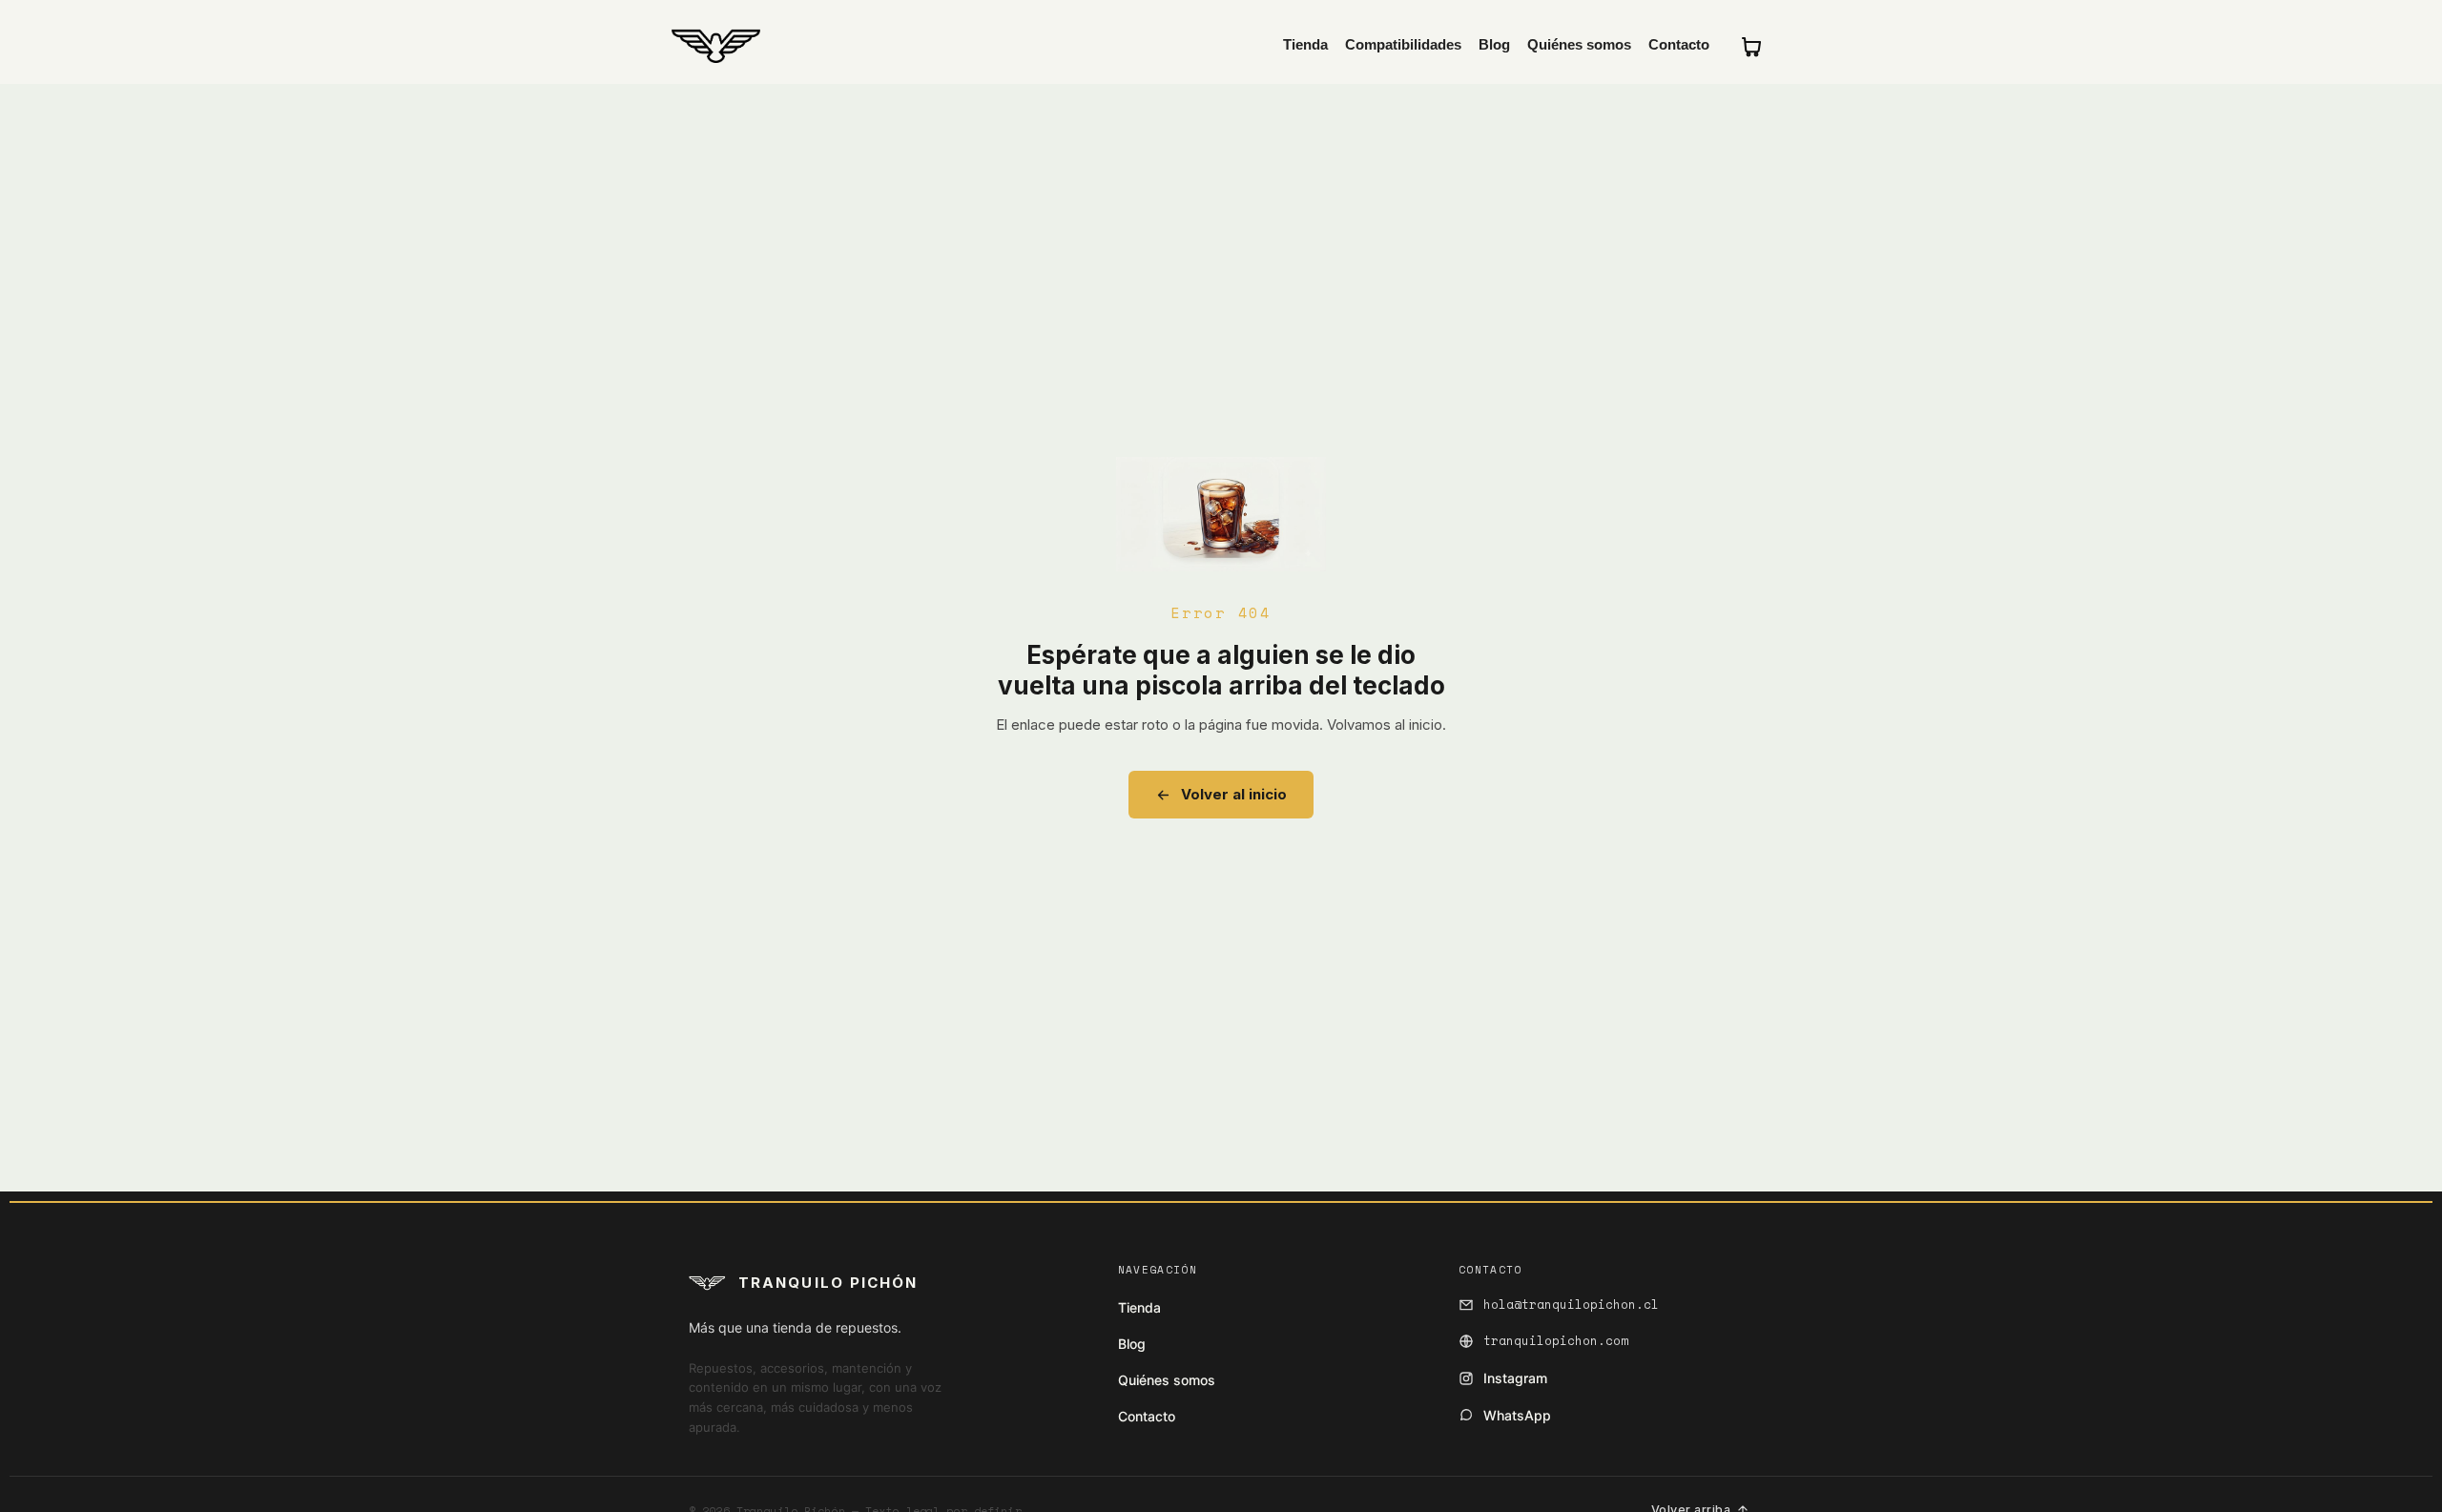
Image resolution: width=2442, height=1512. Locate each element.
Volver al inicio (1234, 794)
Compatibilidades (1403, 45)
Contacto (1679, 45)
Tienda (1305, 45)
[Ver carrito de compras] (1751, 46)
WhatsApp (1517, 1415)
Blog (1494, 45)
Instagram (1515, 1378)
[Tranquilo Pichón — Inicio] (716, 46)
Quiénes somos (1579, 45)
